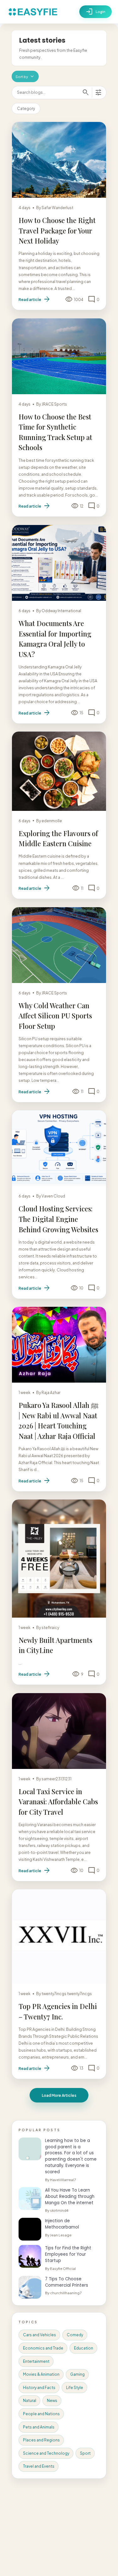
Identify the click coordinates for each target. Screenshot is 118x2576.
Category (26, 109)
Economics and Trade (43, 2348)
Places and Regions (41, 2440)
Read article (35, 299)
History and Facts (39, 2388)
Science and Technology (46, 2453)
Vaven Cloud (53, 1196)
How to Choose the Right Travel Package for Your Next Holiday (57, 230)
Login (96, 12)
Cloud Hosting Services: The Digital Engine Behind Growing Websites (58, 1219)
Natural (30, 2401)
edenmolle (52, 821)
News (52, 2401)
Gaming (77, 2374)
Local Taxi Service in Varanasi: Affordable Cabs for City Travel (58, 1802)
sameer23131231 (56, 1779)
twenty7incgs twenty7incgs (67, 1994)
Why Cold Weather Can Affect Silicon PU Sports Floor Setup (55, 1016)
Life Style (75, 2388)
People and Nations (41, 2414)
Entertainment (36, 2361)
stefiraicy (50, 1628)
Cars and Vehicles (39, 2335)
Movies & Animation (41, 2374)
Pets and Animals (39, 2427)
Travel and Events (39, 2466)
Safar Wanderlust (57, 208)
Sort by (25, 76)
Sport (85, 2453)
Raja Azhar (51, 1393)
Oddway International (61, 611)
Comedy (75, 2335)
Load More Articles (59, 2095)
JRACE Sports (54, 404)
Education (84, 2348)
